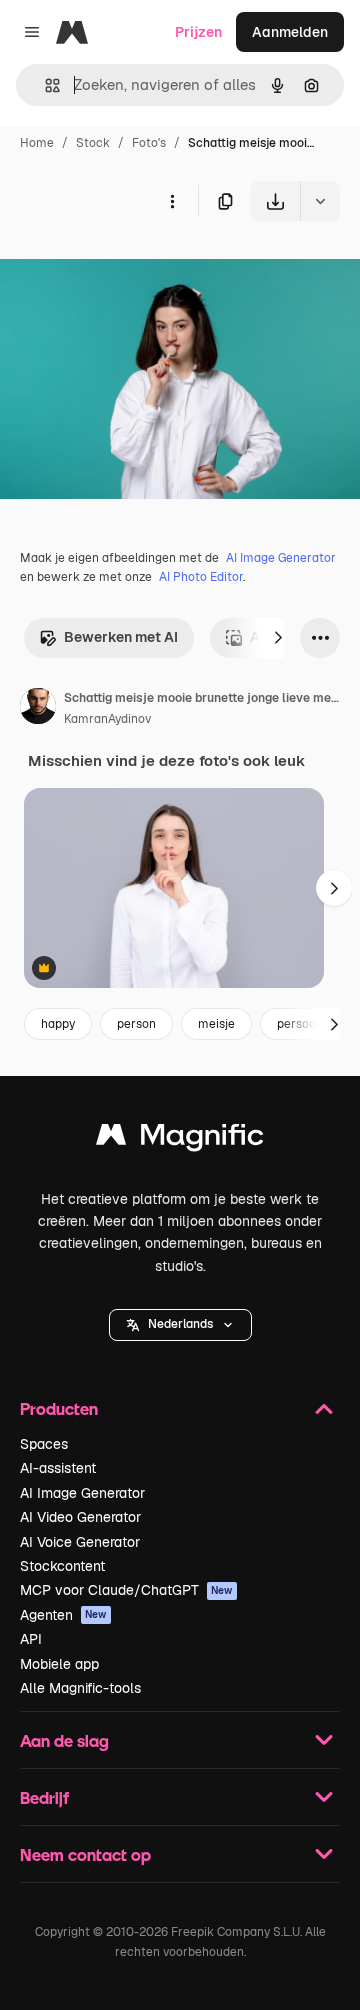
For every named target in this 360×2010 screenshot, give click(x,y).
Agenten (63, 1615)
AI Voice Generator (80, 1542)
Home (37, 143)
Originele (131, 267)
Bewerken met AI (121, 637)
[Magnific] (180, 1139)
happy (58, 1024)
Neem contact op (85, 1854)
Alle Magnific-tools (80, 1688)
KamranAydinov (107, 719)
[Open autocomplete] (44, 85)
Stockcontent (62, 1566)
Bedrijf (44, 1797)
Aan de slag (64, 1740)
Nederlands (180, 1324)
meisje (216, 1024)
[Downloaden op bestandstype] (320, 201)
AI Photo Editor (201, 577)
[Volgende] (278, 638)
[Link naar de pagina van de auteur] (38, 709)
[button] (180, 1325)
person (136, 1024)
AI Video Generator (80, 1517)
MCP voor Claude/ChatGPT (126, 1590)
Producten (59, 1408)
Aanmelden (290, 32)
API (31, 1639)
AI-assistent (58, 1468)
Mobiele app (59, 1664)
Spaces (44, 1444)
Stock (93, 143)
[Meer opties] (172, 201)
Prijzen (198, 32)
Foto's (149, 143)
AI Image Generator (281, 558)
